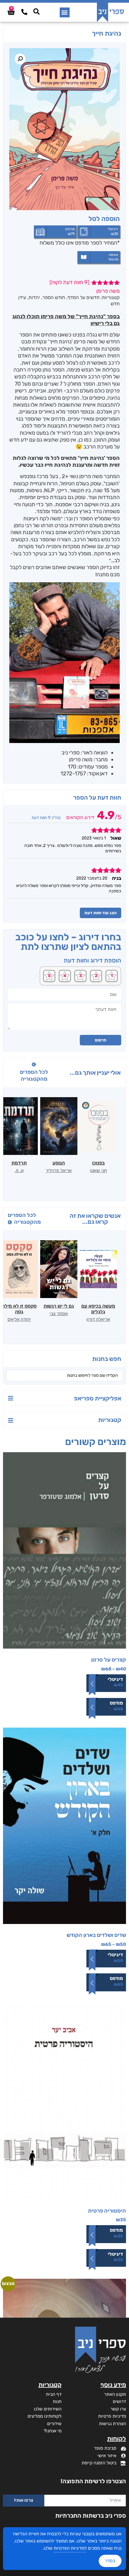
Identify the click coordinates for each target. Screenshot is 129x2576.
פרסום (100, 1040)
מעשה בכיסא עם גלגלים (98, 1309)
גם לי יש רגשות (59, 1306)
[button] (65, 12)
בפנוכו (98, 1163)
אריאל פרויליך (59, 1171)
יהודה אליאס (19, 1319)
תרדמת (19, 1163)
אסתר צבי (59, 1314)
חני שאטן (98, 1171)
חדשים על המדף (84, 297)
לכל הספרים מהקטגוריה (34, 1075)
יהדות (34, 297)
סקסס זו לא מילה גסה (19, 1309)
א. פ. (19, 1171)
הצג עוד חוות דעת (100, 913)
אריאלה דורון (98, 1319)
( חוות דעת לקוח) (69, 282)
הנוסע (59, 1163)
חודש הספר (54, 297)
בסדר (110, 2561)
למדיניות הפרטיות (70, 2548)
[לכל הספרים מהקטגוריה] (34, 1065)
